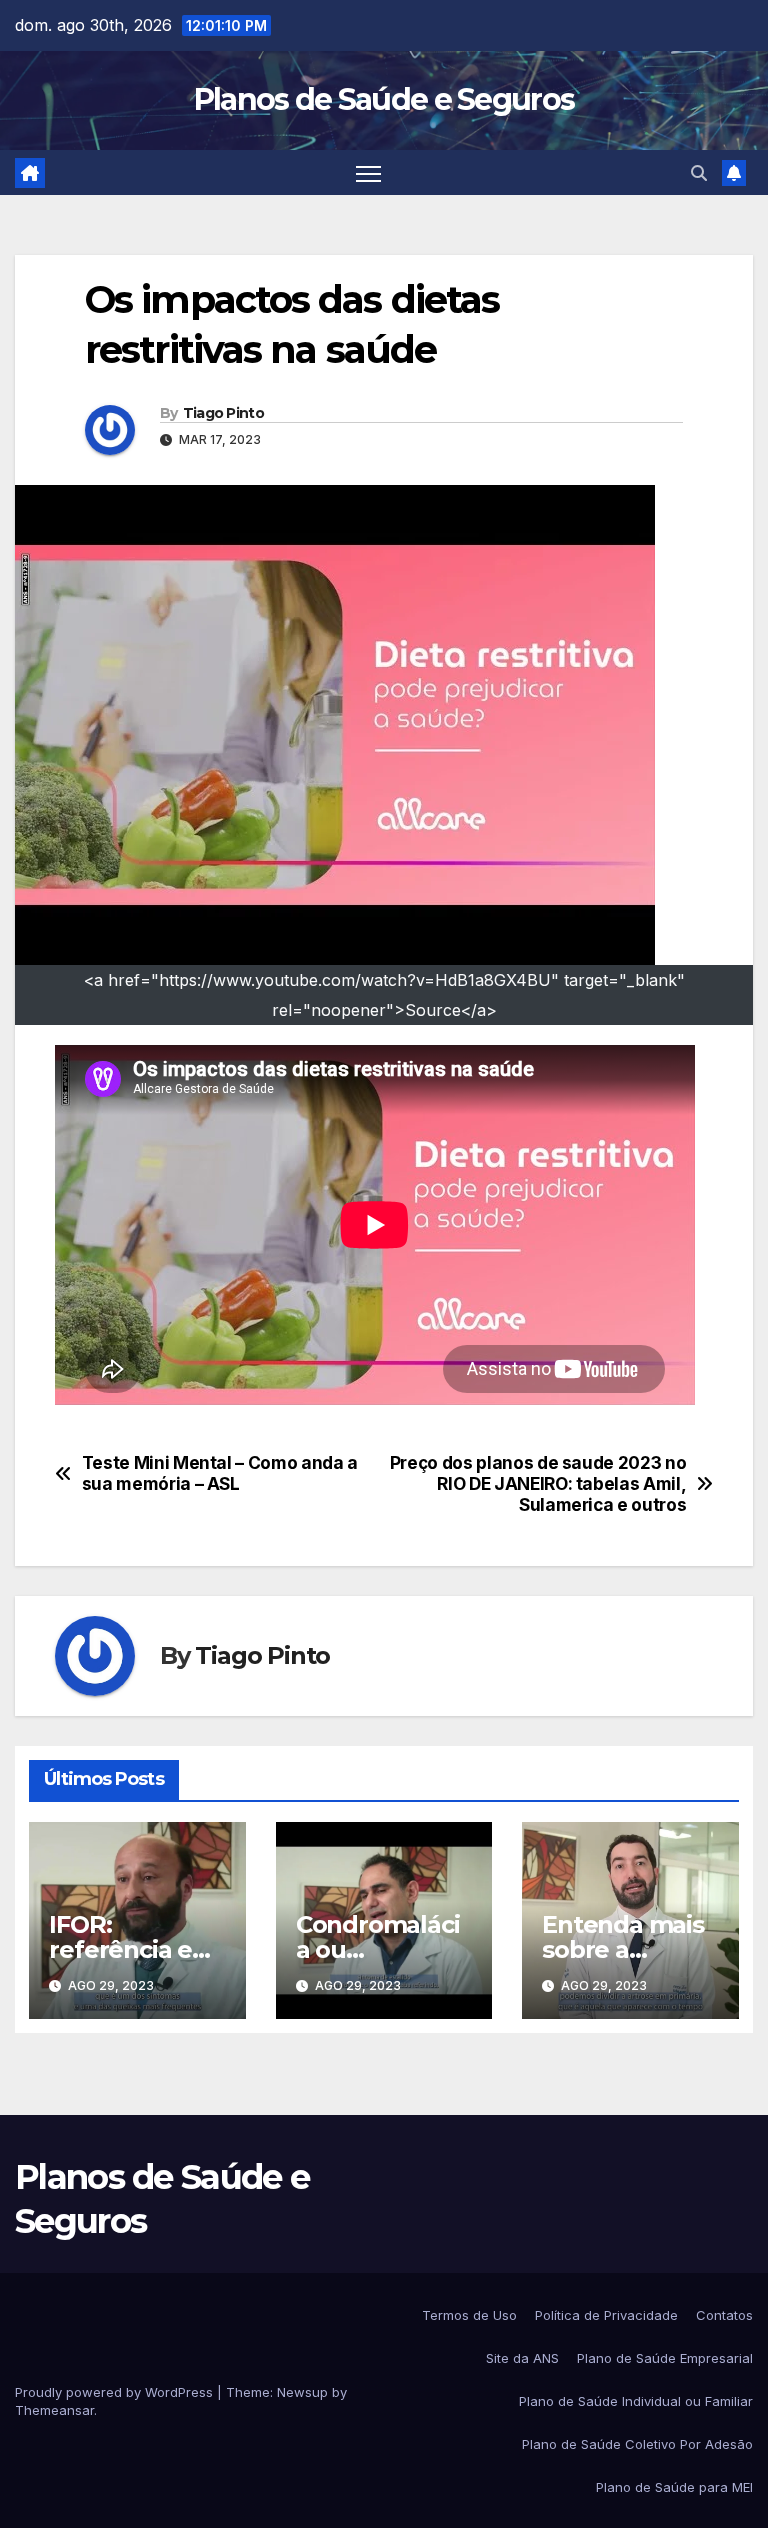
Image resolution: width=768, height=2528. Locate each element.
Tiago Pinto (223, 413)
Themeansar (54, 2410)
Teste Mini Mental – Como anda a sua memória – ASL (220, 1473)
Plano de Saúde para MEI (674, 2487)
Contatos (724, 2315)
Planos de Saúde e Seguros (384, 99)
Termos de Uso (469, 2315)
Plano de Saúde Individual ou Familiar (636, 2401)
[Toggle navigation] (368, 172)
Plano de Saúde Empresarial (665, 2358)
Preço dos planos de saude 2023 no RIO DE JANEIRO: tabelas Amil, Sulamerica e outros (538, 1483)
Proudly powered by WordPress (116, 2392)
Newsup (302, 2392)
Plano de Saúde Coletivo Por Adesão (637, 2444)
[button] (699, 173)
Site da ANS (522, 2358)
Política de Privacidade (606, 2315)
